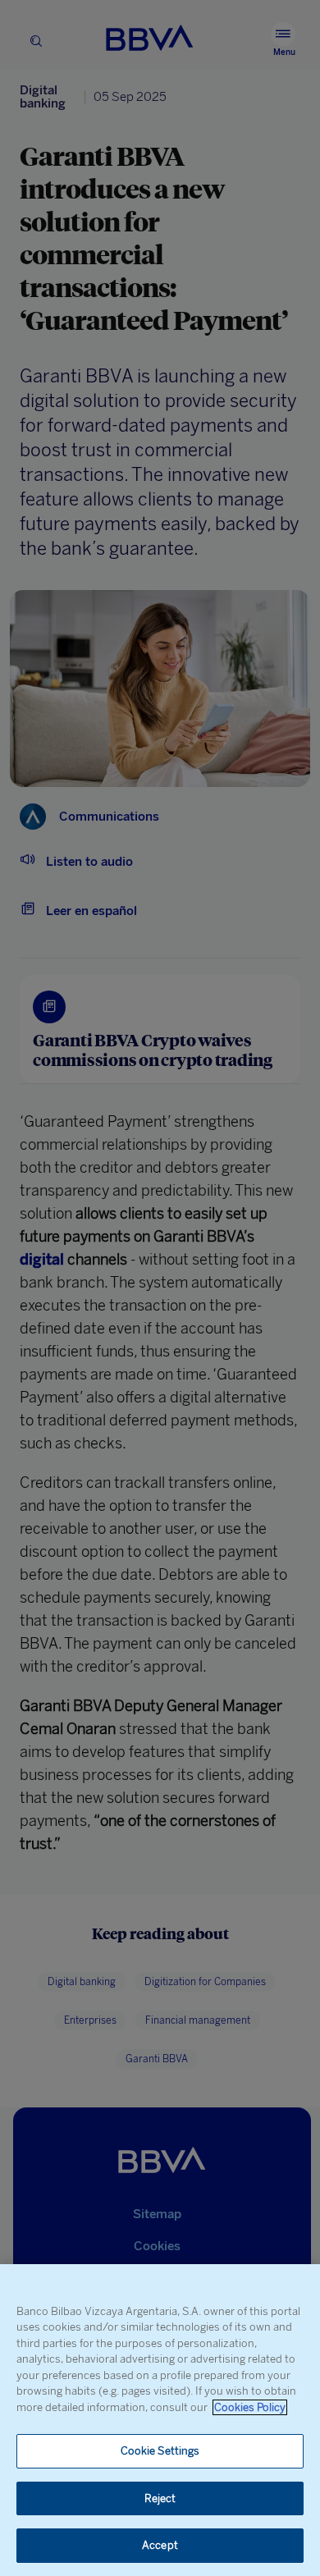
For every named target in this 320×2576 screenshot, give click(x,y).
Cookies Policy (250, 2407)
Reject (160, 2498)
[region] (160, 2420)
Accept (160, 2545)
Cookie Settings (160, 2451)
